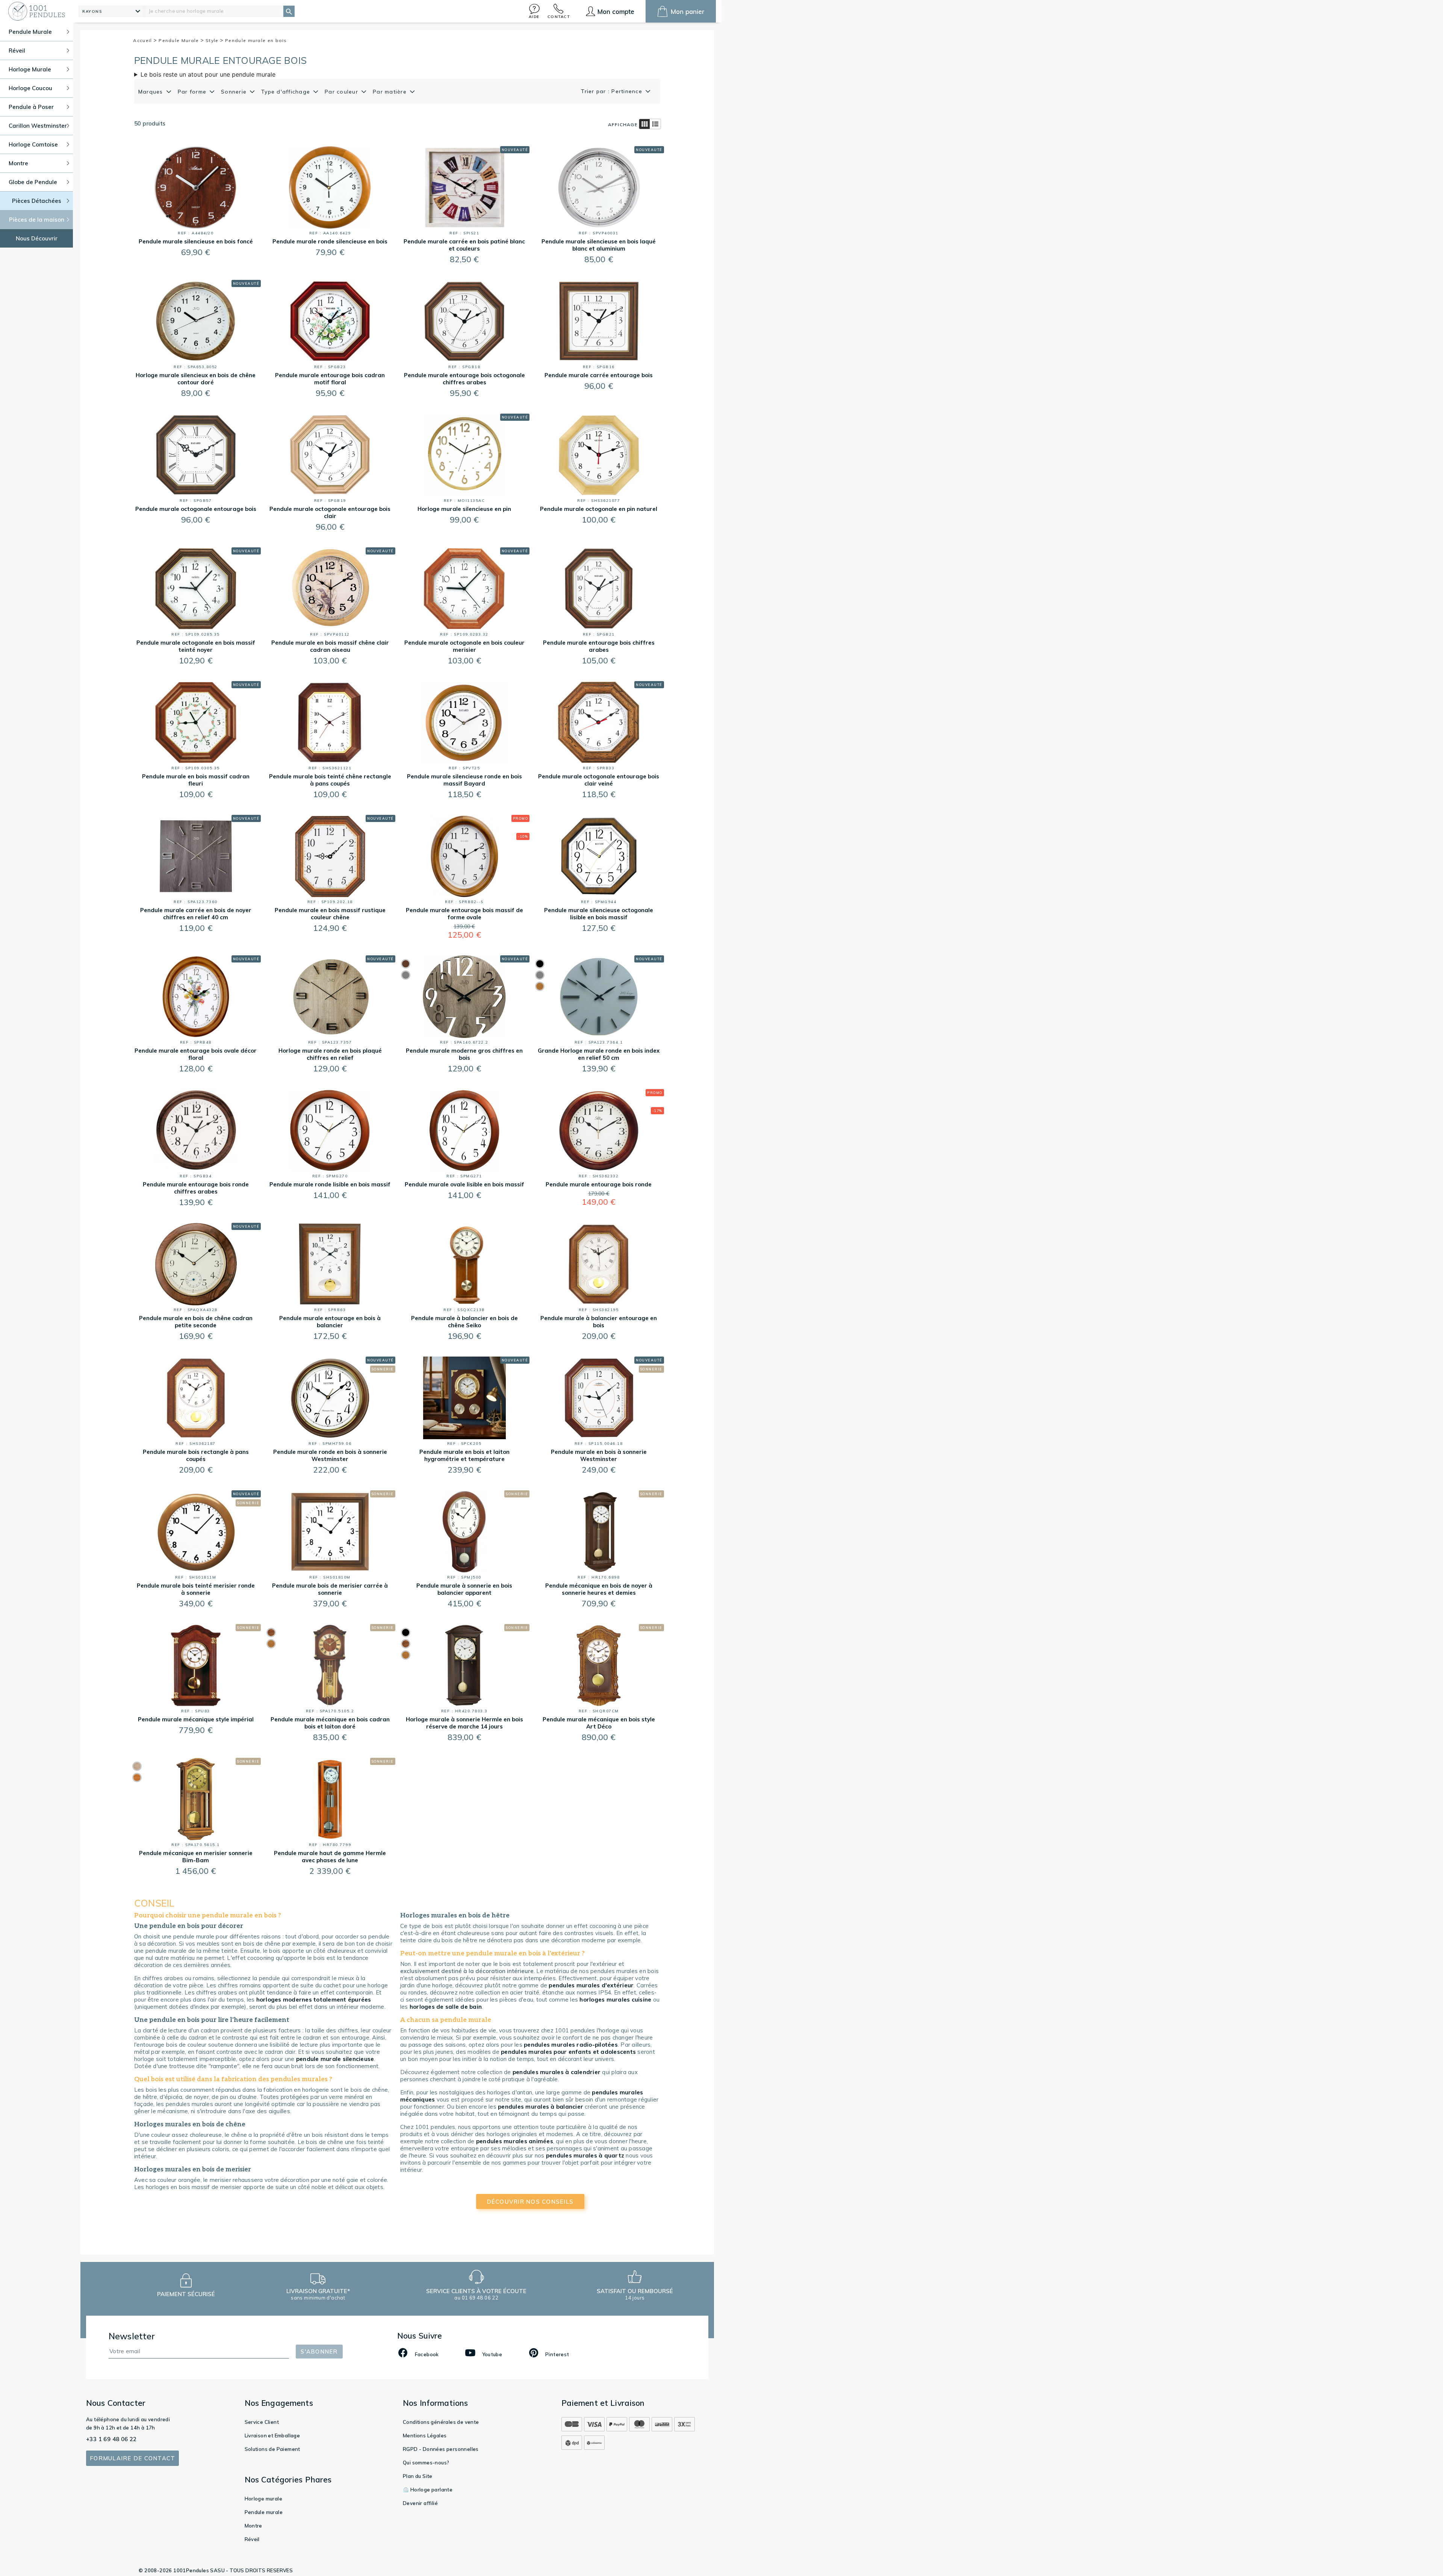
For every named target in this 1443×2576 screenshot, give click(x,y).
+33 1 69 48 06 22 (111, 2439)
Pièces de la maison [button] (37, 220)
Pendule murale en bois (256, 40)
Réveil (252, 2539)
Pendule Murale (180, 40)
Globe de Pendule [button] (33, 182)
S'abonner (319, 2352)
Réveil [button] (17, 51)
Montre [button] (18, 163)
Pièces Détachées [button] (37, 201)
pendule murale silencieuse (335, 2059)
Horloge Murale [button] (30, 69)
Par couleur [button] (342, 92)
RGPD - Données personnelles (441, 2449)
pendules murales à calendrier (557, 2072)
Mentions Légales (425, 2435)
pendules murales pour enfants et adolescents (568, 2052)
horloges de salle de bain (446, 2007)
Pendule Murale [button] (30, 32)
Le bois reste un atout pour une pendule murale (208, 74)
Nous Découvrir (37, 238)
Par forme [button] (193, 92)
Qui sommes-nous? (426, 2463)
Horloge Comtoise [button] (33, 144)
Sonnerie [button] (235, 92)
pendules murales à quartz (585, 2155)
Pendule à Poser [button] (31, 107)
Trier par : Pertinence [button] (613, 91)
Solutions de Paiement (272, 2449)
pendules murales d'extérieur (591, 1985)
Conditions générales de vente (441, 2422)
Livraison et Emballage (272, 2435)
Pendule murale (264, 2512)
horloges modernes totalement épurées (314, 2000)
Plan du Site (418, 2476)
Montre (253, 2526)
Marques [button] (152, 92)
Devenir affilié (420, 2503)
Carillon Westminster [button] (38, 126)
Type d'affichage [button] (287, 92)
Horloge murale (264, 2499)
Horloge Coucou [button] (30, 88)
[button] (534, 11)
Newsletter (132, 2336)
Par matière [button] (391, 92)
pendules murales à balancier (541, 2107)
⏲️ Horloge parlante (428, 2490)
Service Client (262, 2422)
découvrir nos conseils (530, 2202)
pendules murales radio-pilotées (571, 2045)
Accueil (143, 40)
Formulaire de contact (132, 2458)
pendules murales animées (515, 2141)
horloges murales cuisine (615, 2000)
